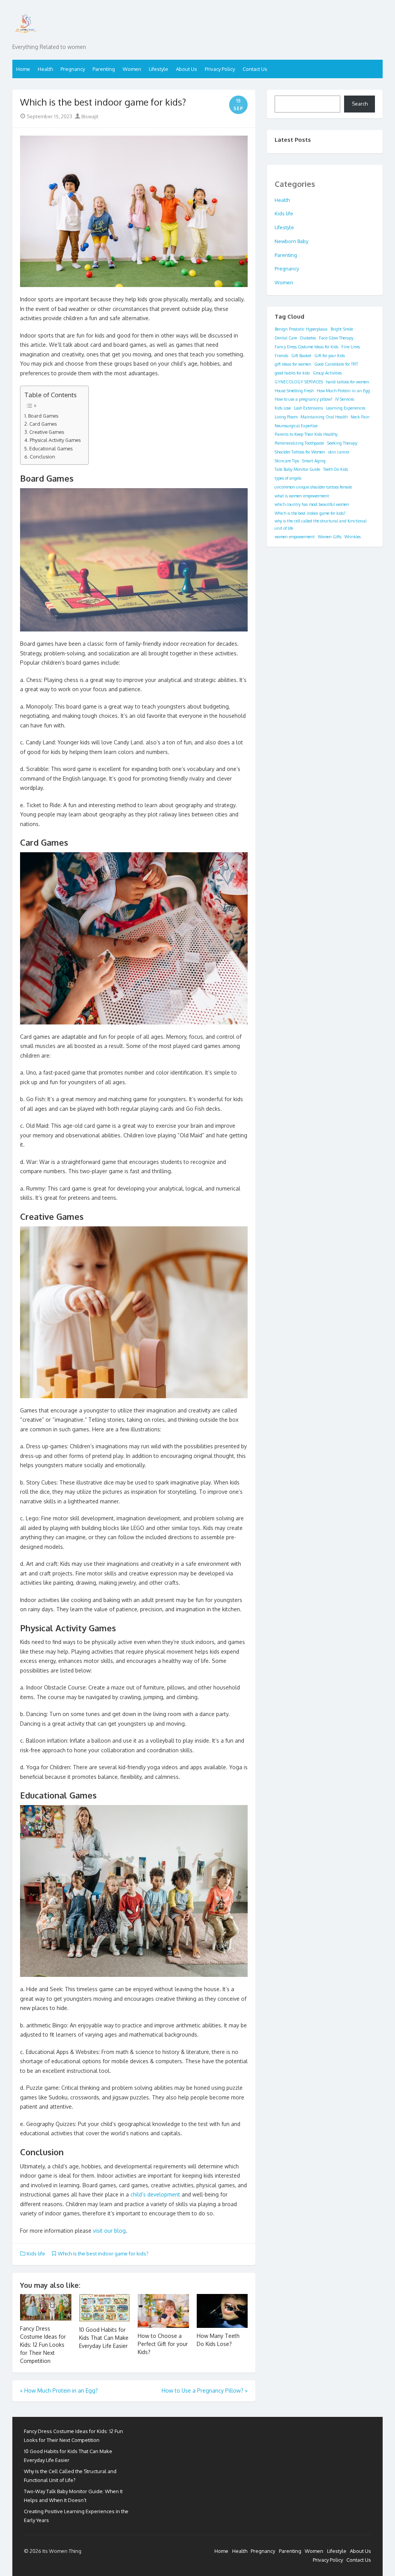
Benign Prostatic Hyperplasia (301, 329)
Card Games (43, 424)
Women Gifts (330, 537)
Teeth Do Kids (336, 469)
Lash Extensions (308, 408)
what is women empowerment (302, 496)
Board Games (43, 416)
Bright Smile (342, 329)
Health (45, 69)
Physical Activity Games (55, 440)
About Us (187, 69)
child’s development (155, 2194)
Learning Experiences (346, 408)
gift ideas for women (293, 364)
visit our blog (109, 2231)
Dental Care (286, 338)
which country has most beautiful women (312, 504)
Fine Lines (351, 347)
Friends (281, 356)
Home (23, 69)
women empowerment (295, 537)
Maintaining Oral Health (324, 417)
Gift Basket (301, 356)
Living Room (286, 417)
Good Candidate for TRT (336, 364)
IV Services (345, 399)
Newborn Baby (291, 241)
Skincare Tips (287, 461)
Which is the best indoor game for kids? (103, 2254)
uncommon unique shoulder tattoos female (313, 487)
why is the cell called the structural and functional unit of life (321, 525)
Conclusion (42, 457)
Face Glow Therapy (336, 338)
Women (132, 69)
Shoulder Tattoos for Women (300, 452)
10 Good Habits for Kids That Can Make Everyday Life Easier (104, 2338)
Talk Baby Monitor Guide (297, 469)
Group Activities (327, 373)
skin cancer (339, 452)
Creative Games (47, 432)
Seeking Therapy (342, 443)
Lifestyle (159, 69)
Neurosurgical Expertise (296, 426)
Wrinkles (353, 537)
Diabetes (308, 338)
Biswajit (89, 116)
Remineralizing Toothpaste (299, 443)
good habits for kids (292, 373)
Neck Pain (360, 417)
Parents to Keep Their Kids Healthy (306, 434)
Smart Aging (314, 461)
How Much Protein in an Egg (343, 391)
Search (360, 104)
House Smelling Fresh (294, 391)
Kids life (36, 2254)
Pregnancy (73, 69)
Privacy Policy (220, 69)
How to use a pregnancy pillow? (303, 399)
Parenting (104, 69)
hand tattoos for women (348, 382)
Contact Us (255, 69)
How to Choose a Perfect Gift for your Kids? (163, 2344)
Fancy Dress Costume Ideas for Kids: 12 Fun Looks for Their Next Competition (43, 2345)
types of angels (288, 478)
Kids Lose (283, 408)
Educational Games (51, 448)
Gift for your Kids (330, 356)
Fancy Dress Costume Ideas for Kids (306, 347)
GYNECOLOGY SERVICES (299, 382)
